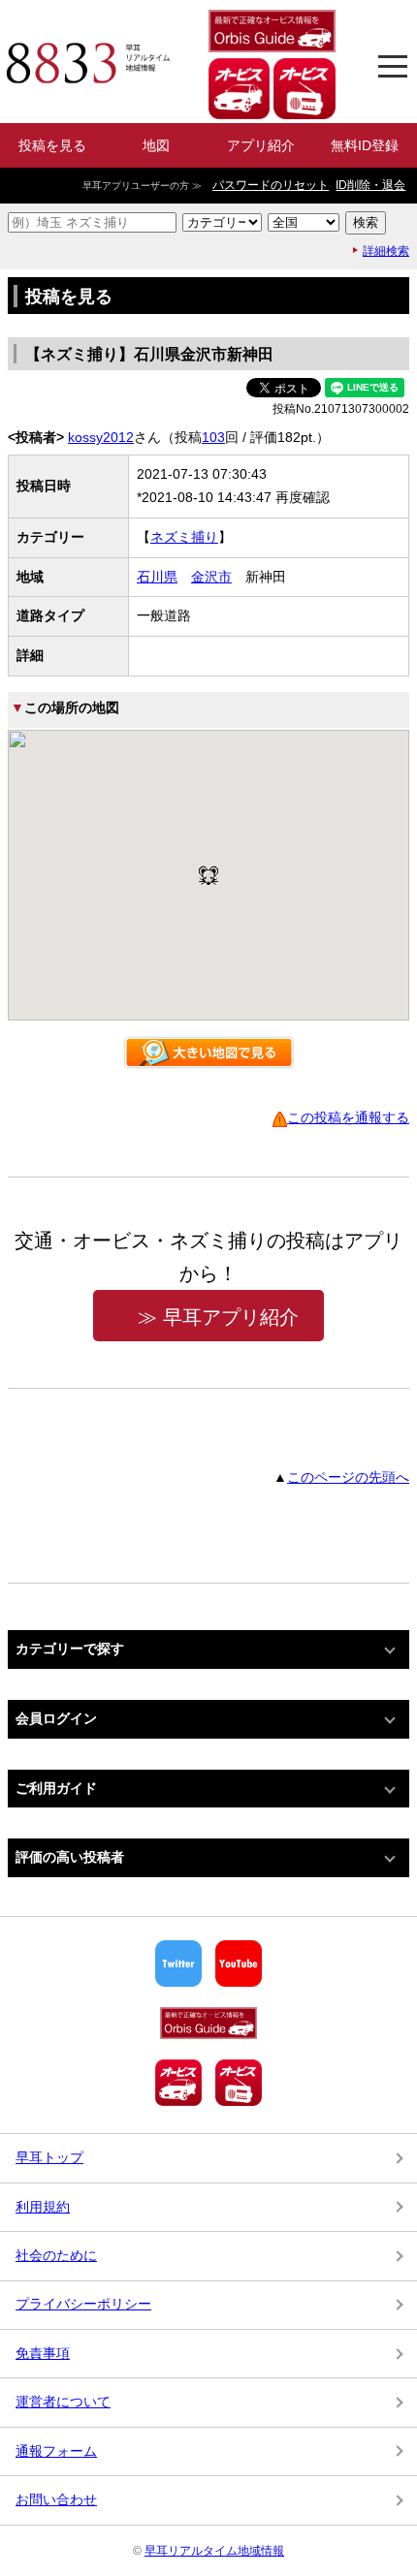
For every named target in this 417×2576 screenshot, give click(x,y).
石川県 (157, 577)
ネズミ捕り (184, 537)
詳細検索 (386, 251)
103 (213, 437)
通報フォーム (56, 2451)
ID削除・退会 (370, 185)
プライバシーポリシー (83, 2304)
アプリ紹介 (261, 145)
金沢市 (211, 577)
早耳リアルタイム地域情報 (214, 2551)
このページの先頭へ (348, 1477)
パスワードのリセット (271, 185)
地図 (156, 145)
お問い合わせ (56, 2499)
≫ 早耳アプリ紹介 (218, 1317)
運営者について (63, 2402)
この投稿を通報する (348, 1117)
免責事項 (43, 2353)
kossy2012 (101, 437)
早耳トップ (49, 2157)
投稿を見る (52, 145)
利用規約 (43, 2207)
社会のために (56, 2255)
